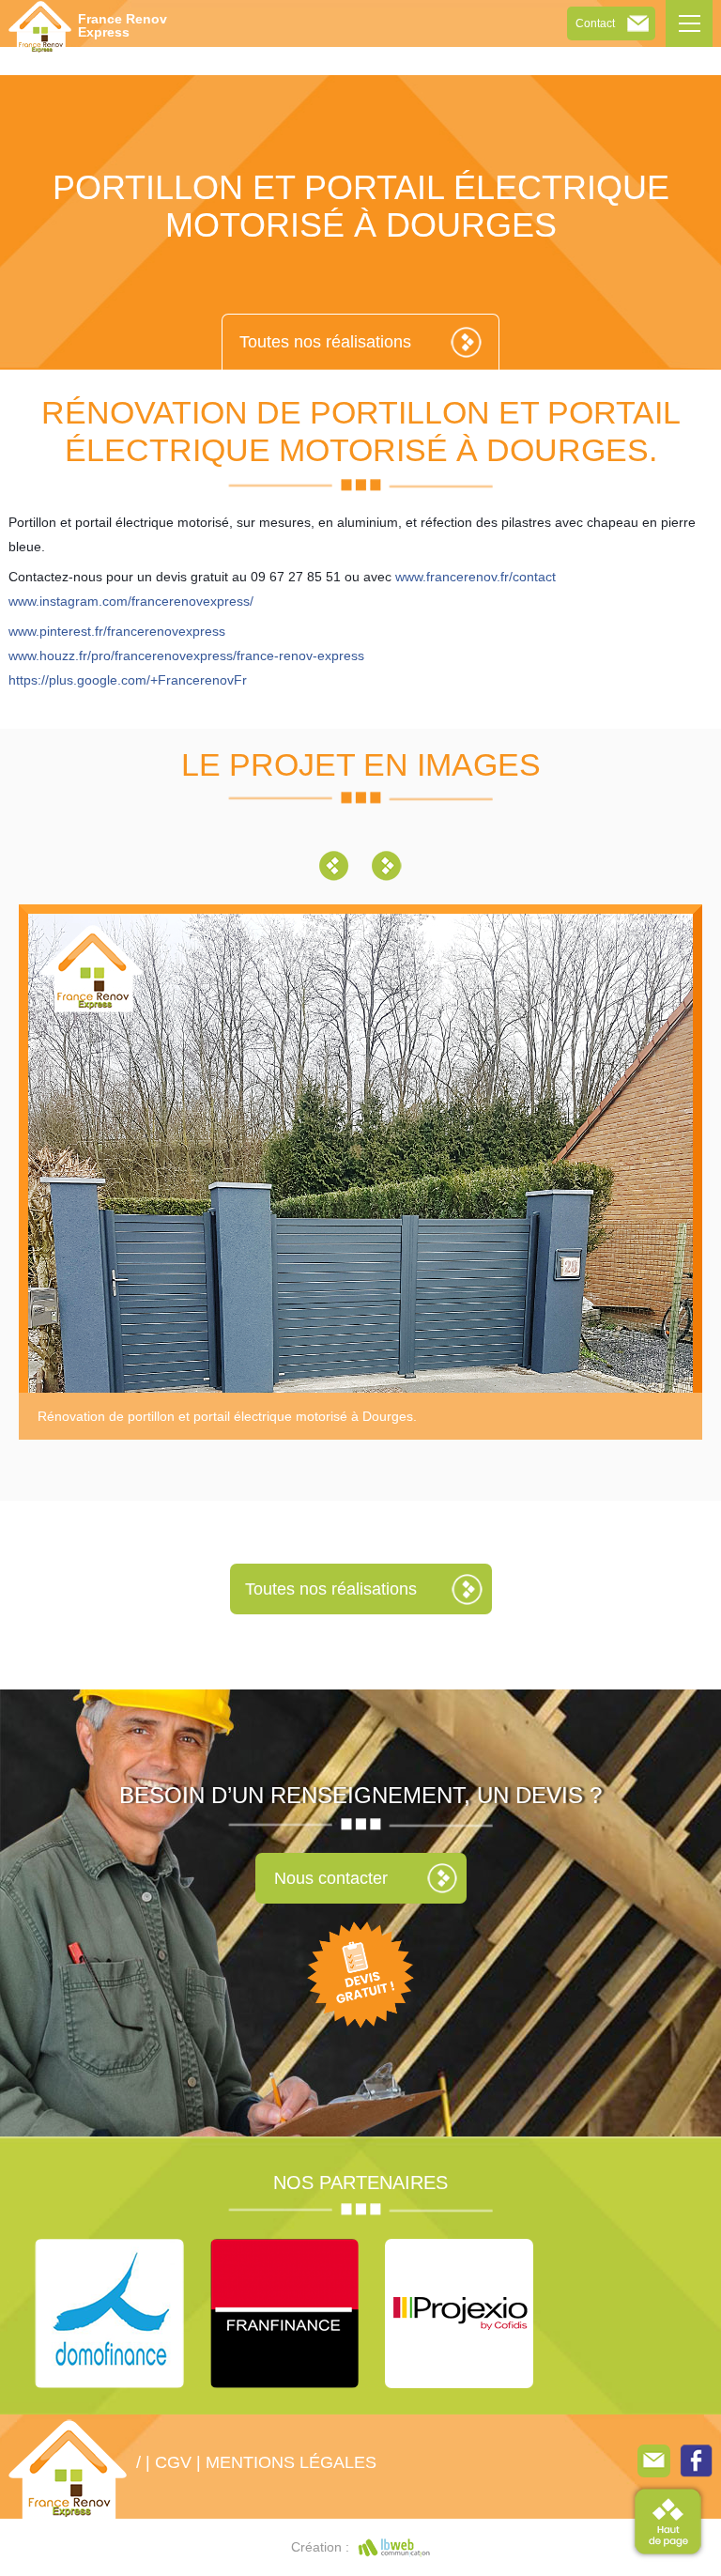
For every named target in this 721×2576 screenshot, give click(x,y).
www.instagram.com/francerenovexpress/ (131, 601)
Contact (595, 23)
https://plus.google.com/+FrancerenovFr (128, 680)
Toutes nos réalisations (325, 342)
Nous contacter (331, 1878)
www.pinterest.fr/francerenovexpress (117, 631)
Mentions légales (291, 2462)
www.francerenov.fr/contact (476, 577)
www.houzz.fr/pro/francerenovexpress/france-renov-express (186, 656)
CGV (173, 2462)
